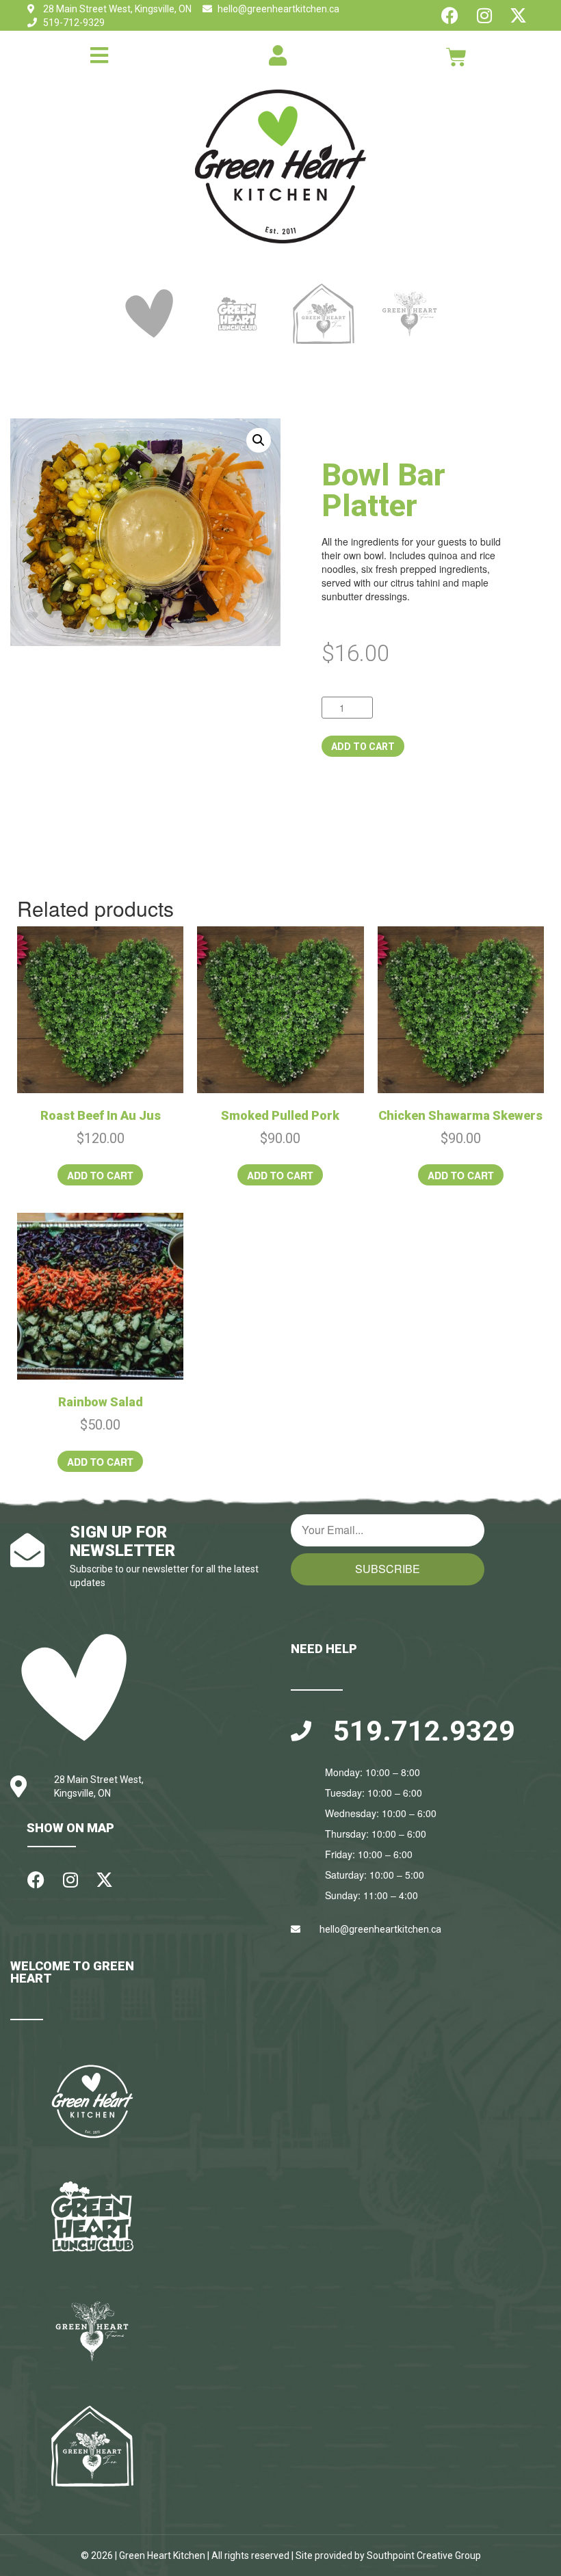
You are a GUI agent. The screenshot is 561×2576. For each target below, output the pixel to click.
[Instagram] (484, 15)
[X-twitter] (518, 15)
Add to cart (363, 747)
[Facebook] (450, 15)
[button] (259, 440)
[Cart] (456, 57)
